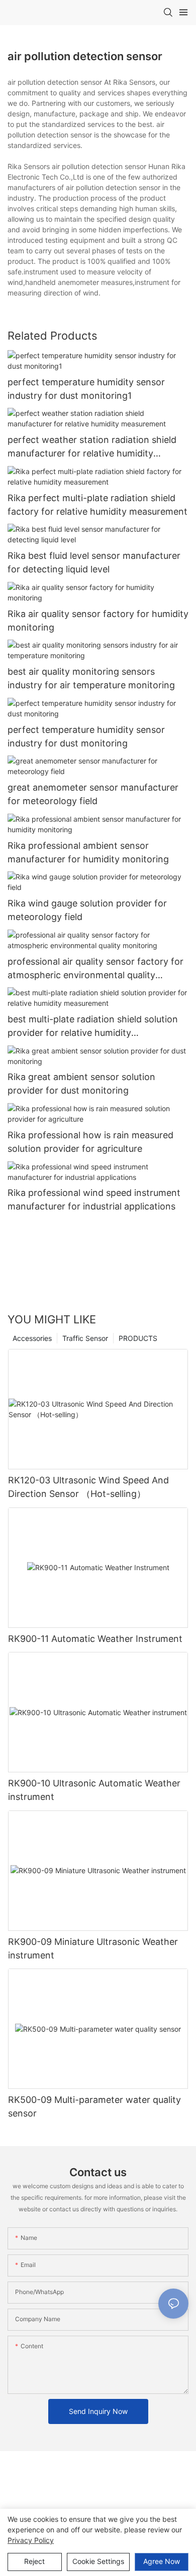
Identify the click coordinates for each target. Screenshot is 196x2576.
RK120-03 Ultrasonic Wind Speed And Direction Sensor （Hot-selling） (88, 1487)
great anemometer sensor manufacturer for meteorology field (93, 794)
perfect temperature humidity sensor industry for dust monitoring (86, 736)
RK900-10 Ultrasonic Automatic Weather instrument (94, 1790)
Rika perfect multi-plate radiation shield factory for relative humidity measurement (97, 505)
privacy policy (31, 2540)
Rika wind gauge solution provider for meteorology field (87, 910)
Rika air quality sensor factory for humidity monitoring (98, 621)
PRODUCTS (138, 1338)
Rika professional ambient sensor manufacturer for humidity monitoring (88, 852)
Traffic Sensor (85, 1338)
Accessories (32, 1338)
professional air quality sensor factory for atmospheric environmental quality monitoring (95, 969)
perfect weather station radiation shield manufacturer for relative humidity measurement (92, 447)
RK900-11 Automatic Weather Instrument (95, 1639)
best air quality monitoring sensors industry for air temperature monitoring (91, 678)
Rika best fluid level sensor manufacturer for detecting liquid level (94, 562)
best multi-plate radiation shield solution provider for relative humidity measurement (93, 1027)
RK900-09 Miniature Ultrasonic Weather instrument (93, 1948)
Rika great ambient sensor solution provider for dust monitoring (81, 1084)
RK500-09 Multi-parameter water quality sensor (94, 2106)
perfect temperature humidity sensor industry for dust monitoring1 (86, 389)
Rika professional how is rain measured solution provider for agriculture (90, 1142)
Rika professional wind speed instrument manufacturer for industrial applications (94, 1199)
